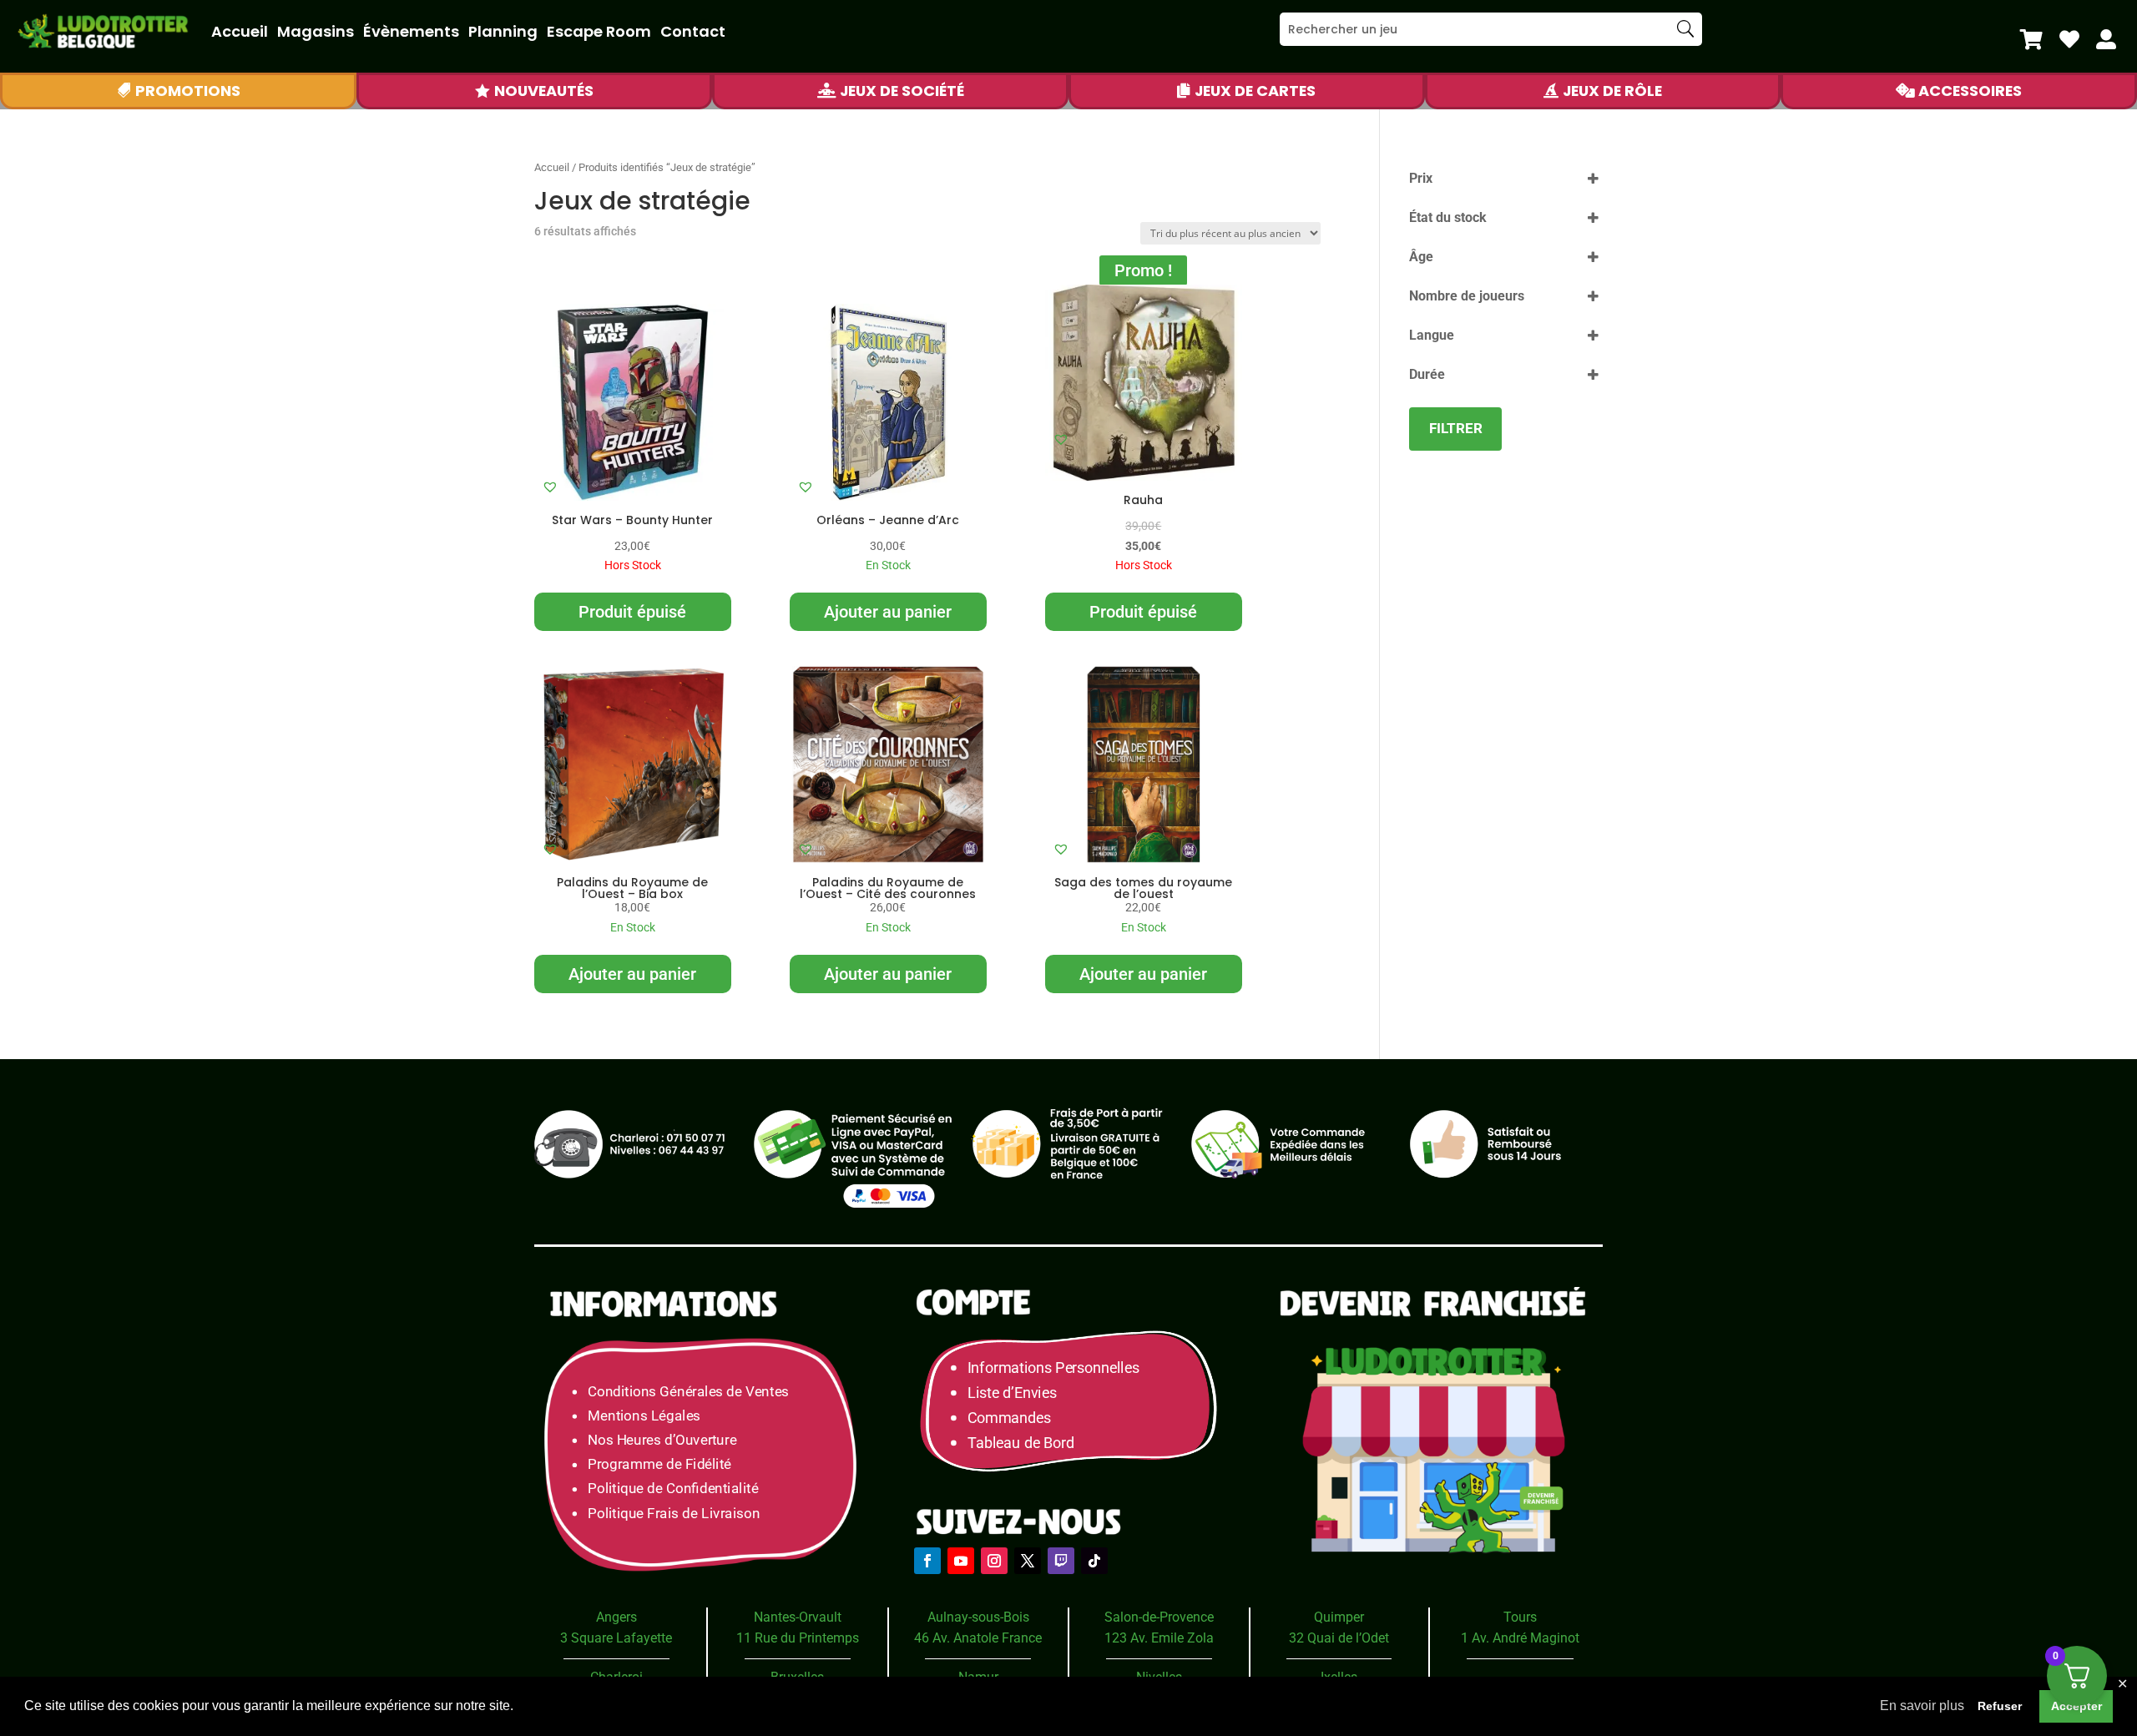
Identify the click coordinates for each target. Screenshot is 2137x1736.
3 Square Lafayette (616, 1638)
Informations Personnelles (1053, 1368)
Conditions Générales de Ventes (688, 1391)
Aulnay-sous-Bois (978, 1617)
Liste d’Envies (1018, 1393)
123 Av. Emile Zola (1159, 1638)
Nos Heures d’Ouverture (662, 1440)
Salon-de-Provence (1159, 1617)
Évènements (411, 31)
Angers (616, 1617)
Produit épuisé (632, 612)
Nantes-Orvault (798, 1617)
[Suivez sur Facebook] (927, 1561)
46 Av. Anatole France (978, 1638)
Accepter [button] (2076, 1706)
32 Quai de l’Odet (1339, 1638)
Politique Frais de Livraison (674, 1513)
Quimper (1339, 1617)
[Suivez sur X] (1028, 1561)
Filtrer (1456, 428)
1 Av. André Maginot (1520, 1638)
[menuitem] (2031, 39)
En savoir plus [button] (1922, 1706)
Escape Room (599, 31)
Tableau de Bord (1021, 1442)
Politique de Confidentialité (673, 1489)
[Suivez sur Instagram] (994, 1561)
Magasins (316, 31)
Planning (503, 31)
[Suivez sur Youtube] (961, 1561)
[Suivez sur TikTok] (1094, 1561)
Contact (693, 31)
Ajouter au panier (888, 612)
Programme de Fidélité (659, 1464)
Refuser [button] (2000, 1706)
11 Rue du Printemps (798, 1638)
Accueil (240, 31)
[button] (550, 487)
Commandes (1009, 1418)
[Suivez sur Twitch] (1061, 1561)
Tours (1520, 1617)
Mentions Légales (644, 1415)
